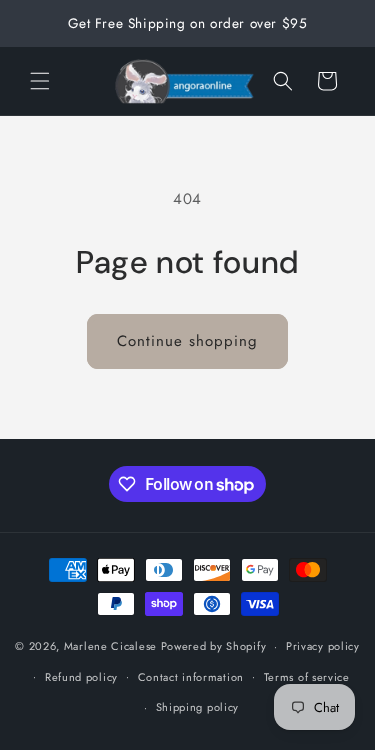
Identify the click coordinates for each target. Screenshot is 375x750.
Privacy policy (323, 646)
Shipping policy (198, 707)
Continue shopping (187, 341)
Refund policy (81, 677)
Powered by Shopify (214, 646)
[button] (40, 81)
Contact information (191, 677)
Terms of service (307, 677)
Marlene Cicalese (110, 646)
